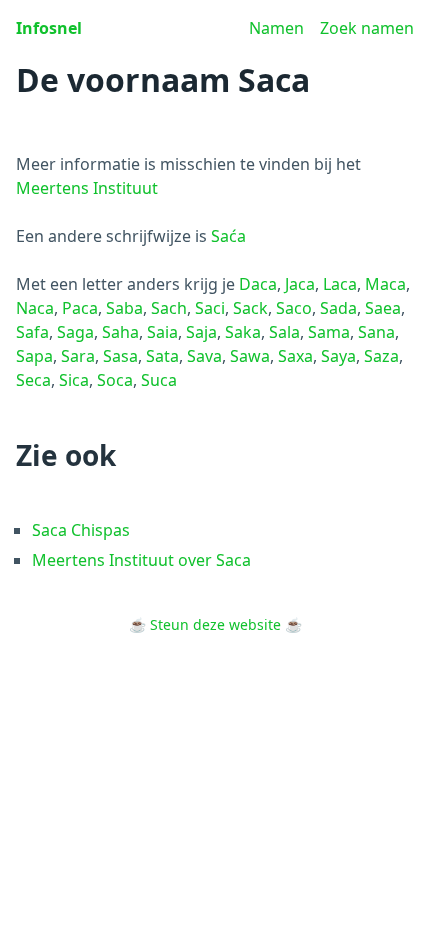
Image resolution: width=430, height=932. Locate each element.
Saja (201, 332)
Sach (169, 308)
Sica (74, 380)
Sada (338, 308)
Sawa (250, 356)
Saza (381, 356)
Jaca (300, 284)
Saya (338, 356)
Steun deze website (215, 624)
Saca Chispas (81, 530)
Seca (33, 380)
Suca (159, 380)
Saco (294, 308)
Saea (383, 308)
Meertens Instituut (87, 188)
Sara (78, 356)
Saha (120, 332)
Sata (162, 356)
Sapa (34, 356)
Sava (204, 356)
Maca (385, 284)
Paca (80, 308)
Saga (75, 332)
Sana (376, 332)
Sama (329, 332)
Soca (115, 380)
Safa (32, 332)
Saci (210, 308)
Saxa (295, 356)
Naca (35, 308)
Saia (162, 332)
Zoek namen (367, 28)
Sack (250, 308)
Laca (340, 284)
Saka (243, 332)
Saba (124, 308)
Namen (276, 28)
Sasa (120, 356)
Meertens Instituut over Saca (141, 560)
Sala (284, 332)
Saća (228, 236)
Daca (258, 284)
